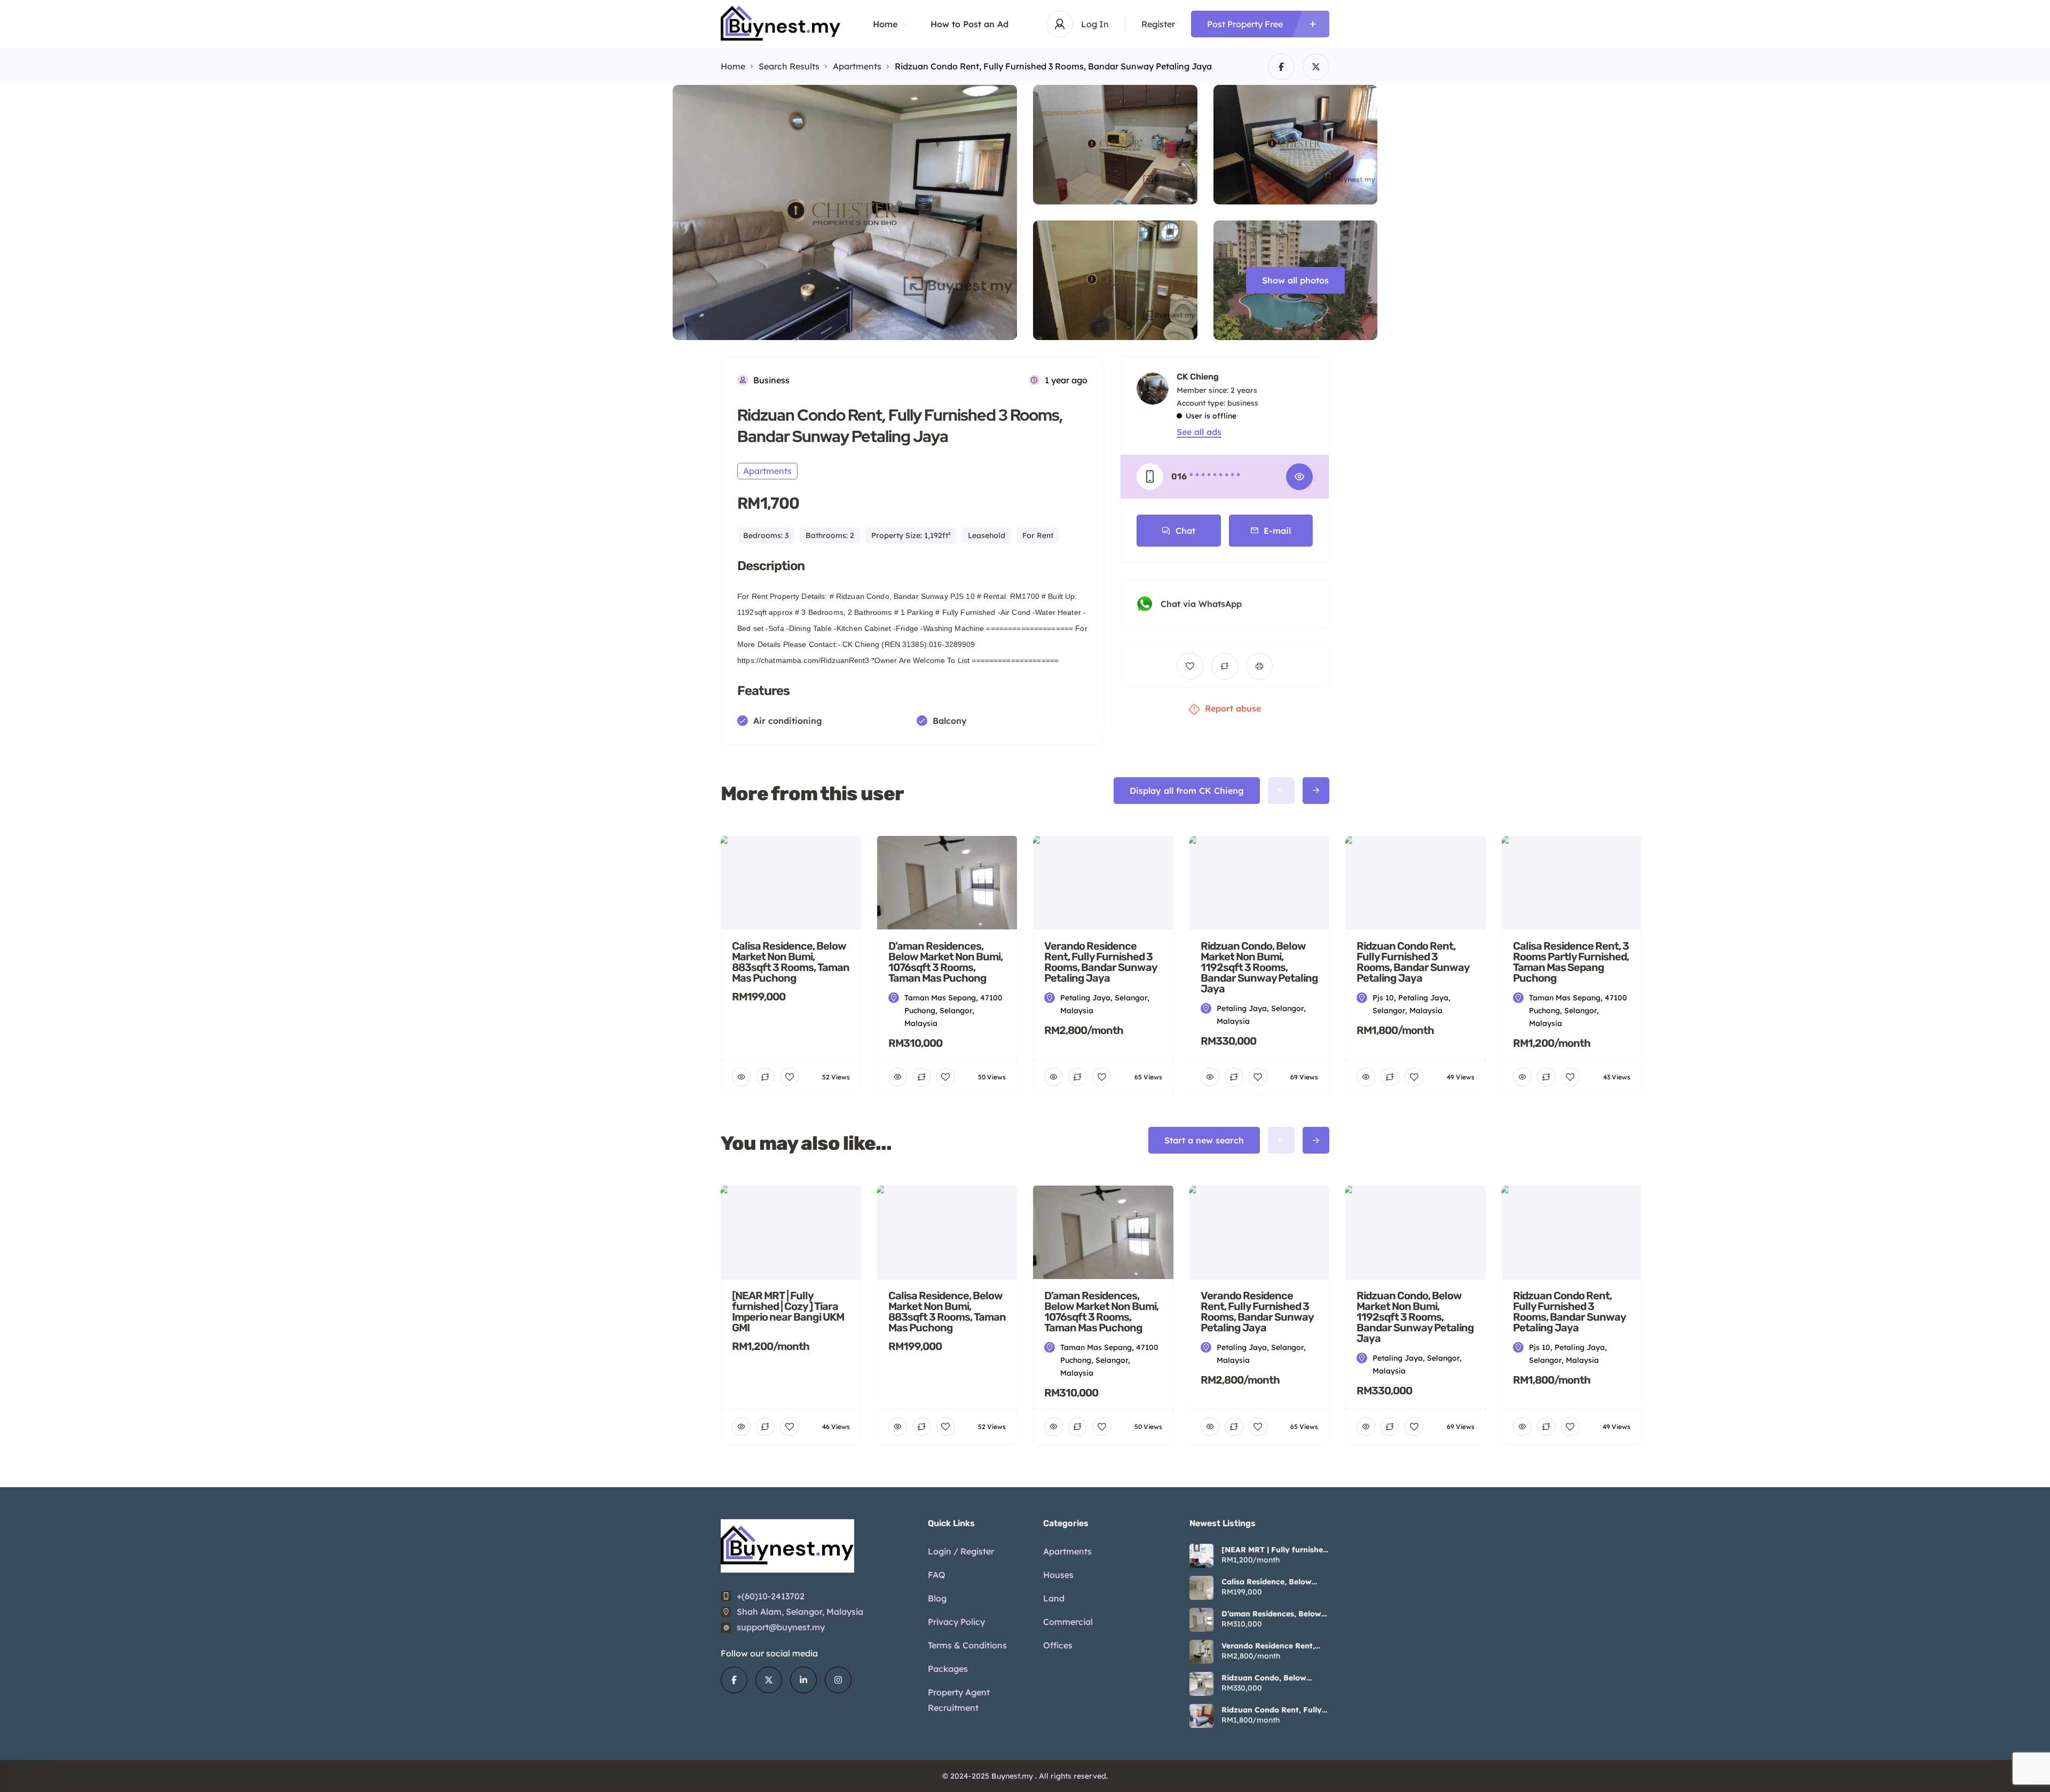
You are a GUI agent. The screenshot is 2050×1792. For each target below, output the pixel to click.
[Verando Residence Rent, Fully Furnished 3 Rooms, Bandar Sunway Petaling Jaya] (1201, 1652)
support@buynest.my (781, 1627)
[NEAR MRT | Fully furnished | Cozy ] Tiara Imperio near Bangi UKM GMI (1275, 1550)
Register (1158, 24)
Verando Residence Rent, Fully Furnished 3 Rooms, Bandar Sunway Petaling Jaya (1269, 1646)
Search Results (789, 66)
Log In (1095, 24)
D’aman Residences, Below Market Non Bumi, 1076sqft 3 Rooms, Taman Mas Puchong (1273, 1614)
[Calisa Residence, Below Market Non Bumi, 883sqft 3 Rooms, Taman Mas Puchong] (1201, 1588)
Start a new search (1204, 1140)
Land (1054, 1598)
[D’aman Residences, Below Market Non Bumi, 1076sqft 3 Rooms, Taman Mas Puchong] (1201, 1620)
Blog (937, 1598)
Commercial (1068, 1622)
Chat (1185, 531)
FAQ (937, 1575)
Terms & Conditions (967, 1645)
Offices (1058, 1645)
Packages (948, 1669)
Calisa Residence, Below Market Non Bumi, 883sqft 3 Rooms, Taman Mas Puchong (1275, 1582)
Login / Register (961, 1551)
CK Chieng (1198, 377)
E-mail (1277, 531)
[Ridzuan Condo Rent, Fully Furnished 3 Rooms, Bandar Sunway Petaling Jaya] (1201, 1716)
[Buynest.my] (781, 24)
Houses (1058, 1575)
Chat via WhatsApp (1201, 604)
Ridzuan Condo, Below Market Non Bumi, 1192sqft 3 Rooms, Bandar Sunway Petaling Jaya (1272, 1678)
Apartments (857, 66)
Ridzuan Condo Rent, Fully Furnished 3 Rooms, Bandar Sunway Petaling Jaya (1273, 1710)
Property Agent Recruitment (959, 1700)
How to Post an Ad (969, 24)
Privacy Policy (956, 1622)
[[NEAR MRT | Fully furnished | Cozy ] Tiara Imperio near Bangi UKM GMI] (1201, 1556)
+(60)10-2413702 (771, 1596)
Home (885, 24)
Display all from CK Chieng (1187, 791)
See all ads (1199, 432)
